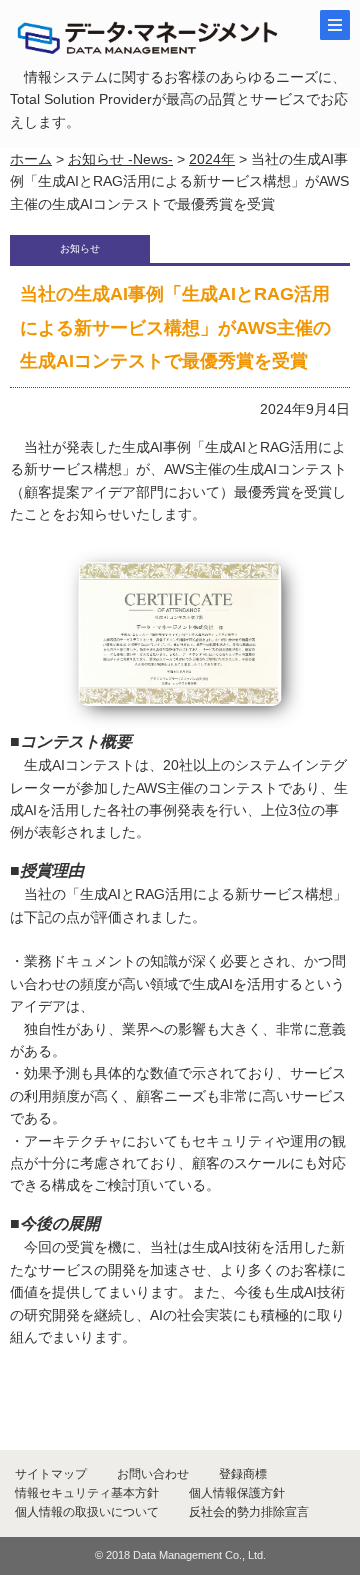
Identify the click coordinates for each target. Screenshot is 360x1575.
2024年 (212, 159)
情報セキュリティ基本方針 (87, 1493)
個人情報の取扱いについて (87, 1512)
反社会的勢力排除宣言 (249, 1512)
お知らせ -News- (120, 159)
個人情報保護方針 (237, 1493)
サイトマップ (51, 1474)
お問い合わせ (153, 1474)
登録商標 (243, 1474)
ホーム (31, 159)
